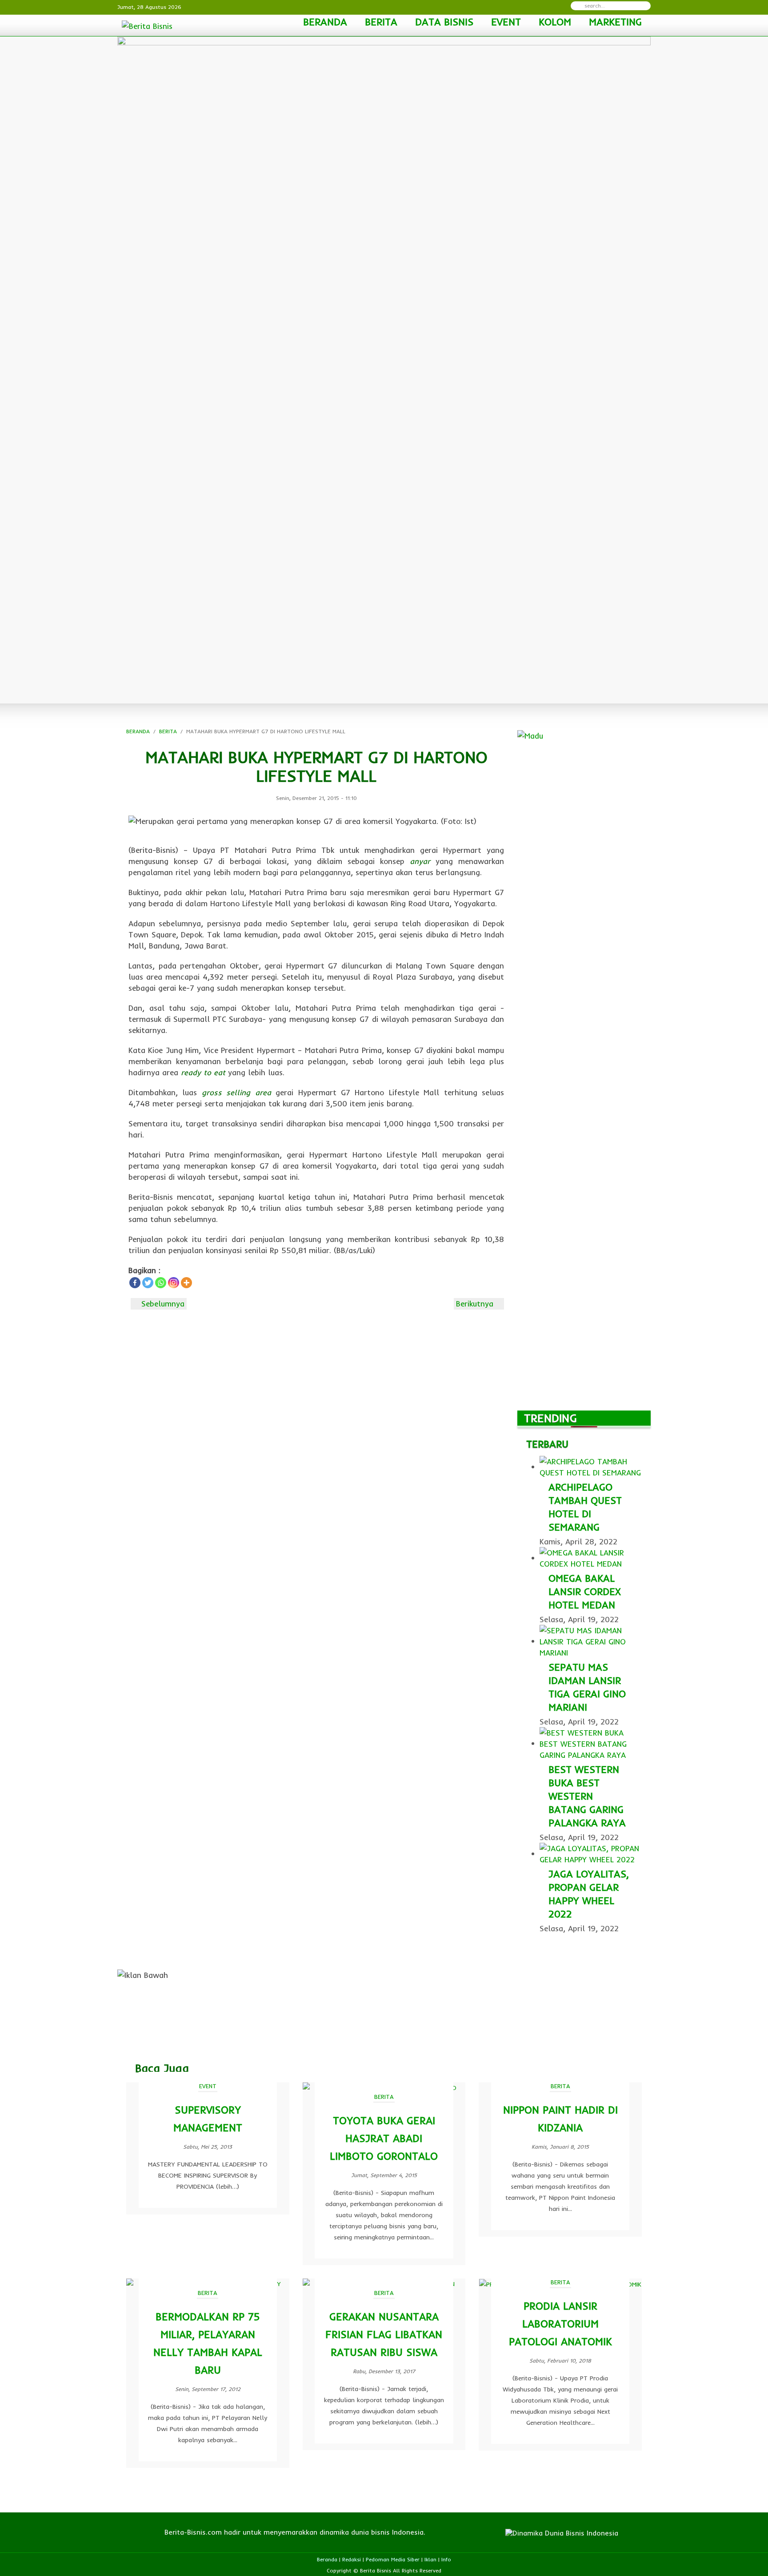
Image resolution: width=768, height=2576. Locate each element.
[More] (186, 1283)
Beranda (327, 2559)
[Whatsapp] (161, 1283)
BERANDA (325, 22)
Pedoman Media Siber (393, 2559)
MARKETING (615, 22)
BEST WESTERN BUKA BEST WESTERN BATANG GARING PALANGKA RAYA (587, 1796)
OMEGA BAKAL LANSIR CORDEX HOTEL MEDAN (585, 1591)
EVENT (506, 22)
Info (446, 2559)
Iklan (430, 2559)
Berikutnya (476, 1304)
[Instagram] (174, 1283)
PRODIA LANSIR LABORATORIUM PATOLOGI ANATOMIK (560, 2324)
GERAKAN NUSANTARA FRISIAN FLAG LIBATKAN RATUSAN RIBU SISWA (384, 2334)
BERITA (381, 22)
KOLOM (555, 22)
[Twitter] (148, 1283)
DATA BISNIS (444, 22)
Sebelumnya (162, 1304)
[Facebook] (135, 1283)
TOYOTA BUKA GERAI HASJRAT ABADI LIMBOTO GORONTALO (384, 2138)
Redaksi (352, 2559)
